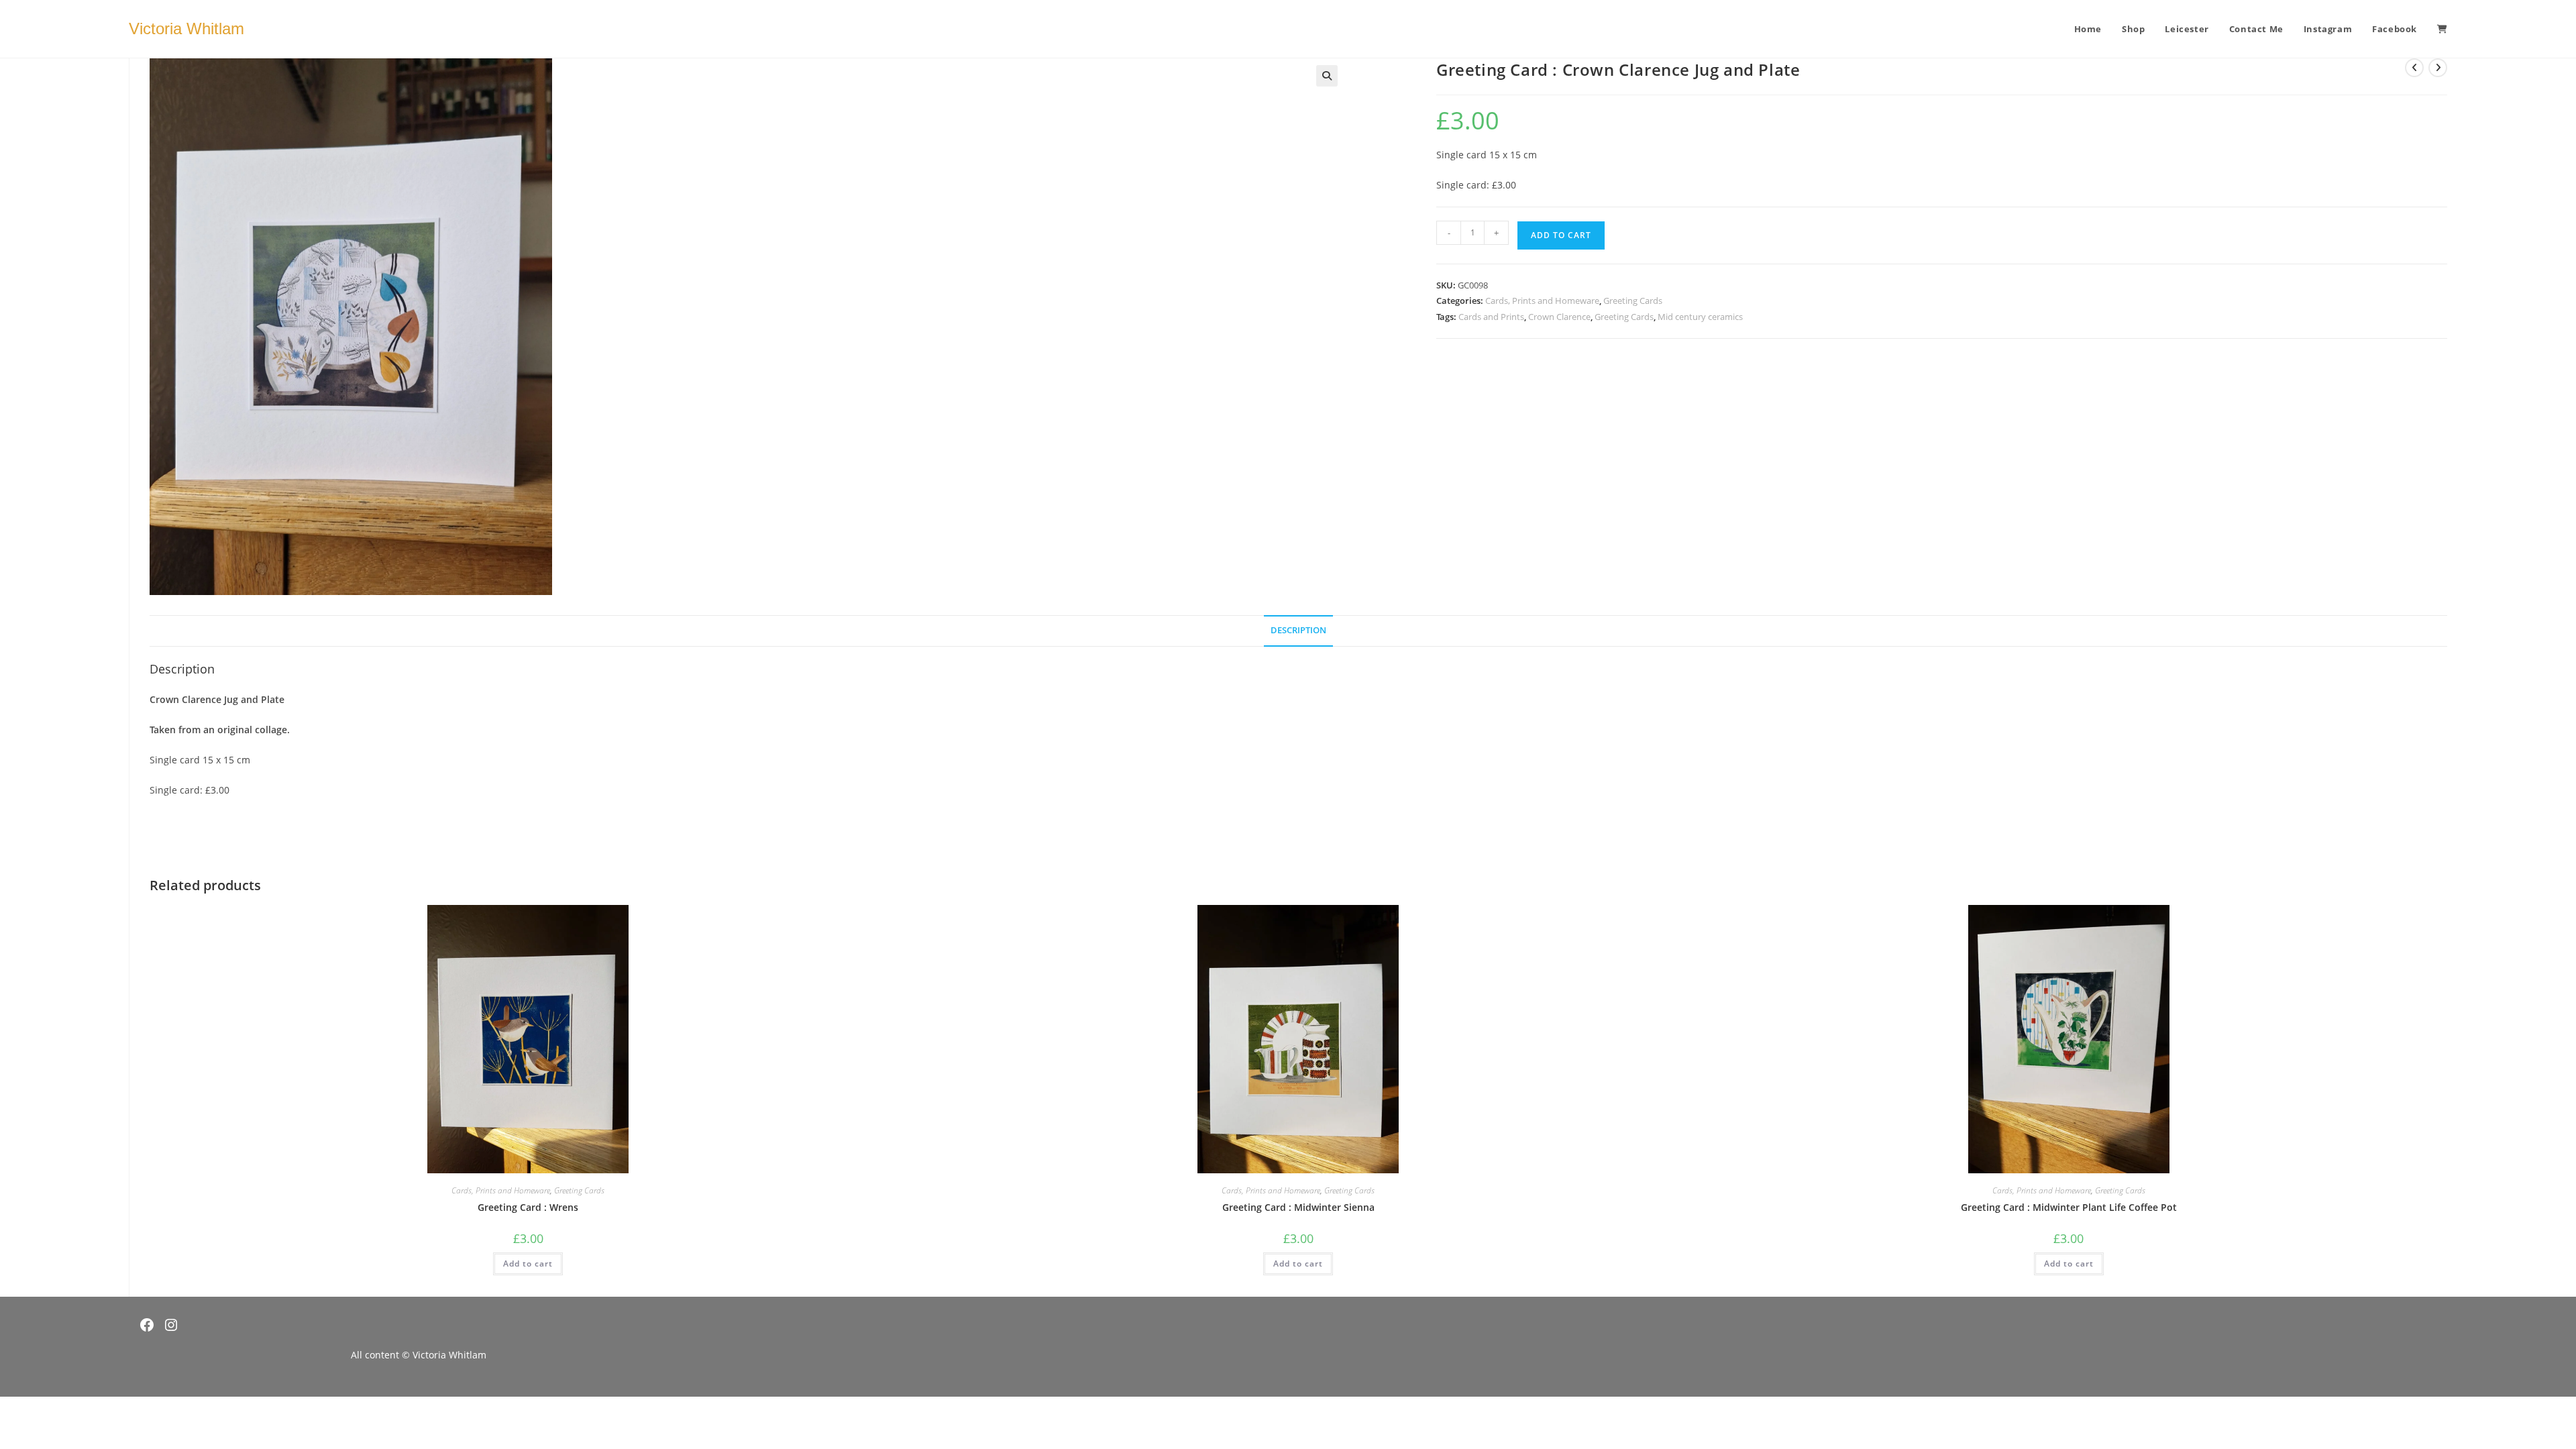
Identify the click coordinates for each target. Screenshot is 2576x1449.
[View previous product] (2414, 68)
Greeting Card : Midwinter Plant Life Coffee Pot (2069, 1207)
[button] (1327, 76)
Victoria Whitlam (186, 29)
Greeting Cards (1633, 301)
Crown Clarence (1559, 317)
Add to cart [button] (528, 1264)
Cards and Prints (1491, 317)
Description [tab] (1298, 630)
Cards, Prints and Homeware (1542, 301)
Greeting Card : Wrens (528, 1207)
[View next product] (2438, 68)
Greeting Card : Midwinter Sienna (1298, 1207)
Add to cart (1561, 235)
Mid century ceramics (1700, 317)
